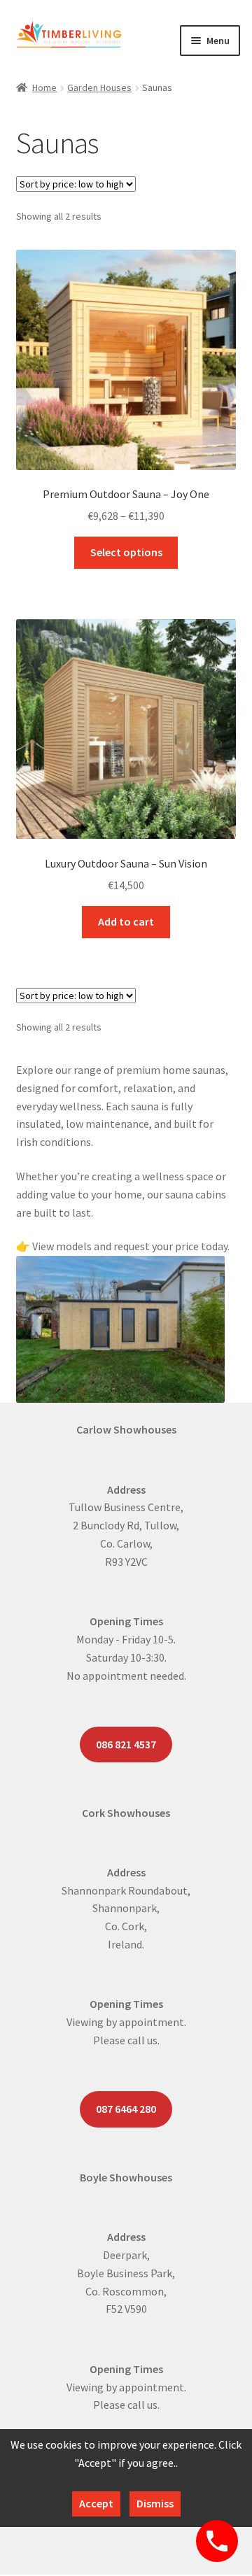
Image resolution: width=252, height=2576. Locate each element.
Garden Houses (99, 87)
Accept (96, 2503)
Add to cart (126, 921)
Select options (126, 552)
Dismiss (155, 2503)
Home (44, 87)
